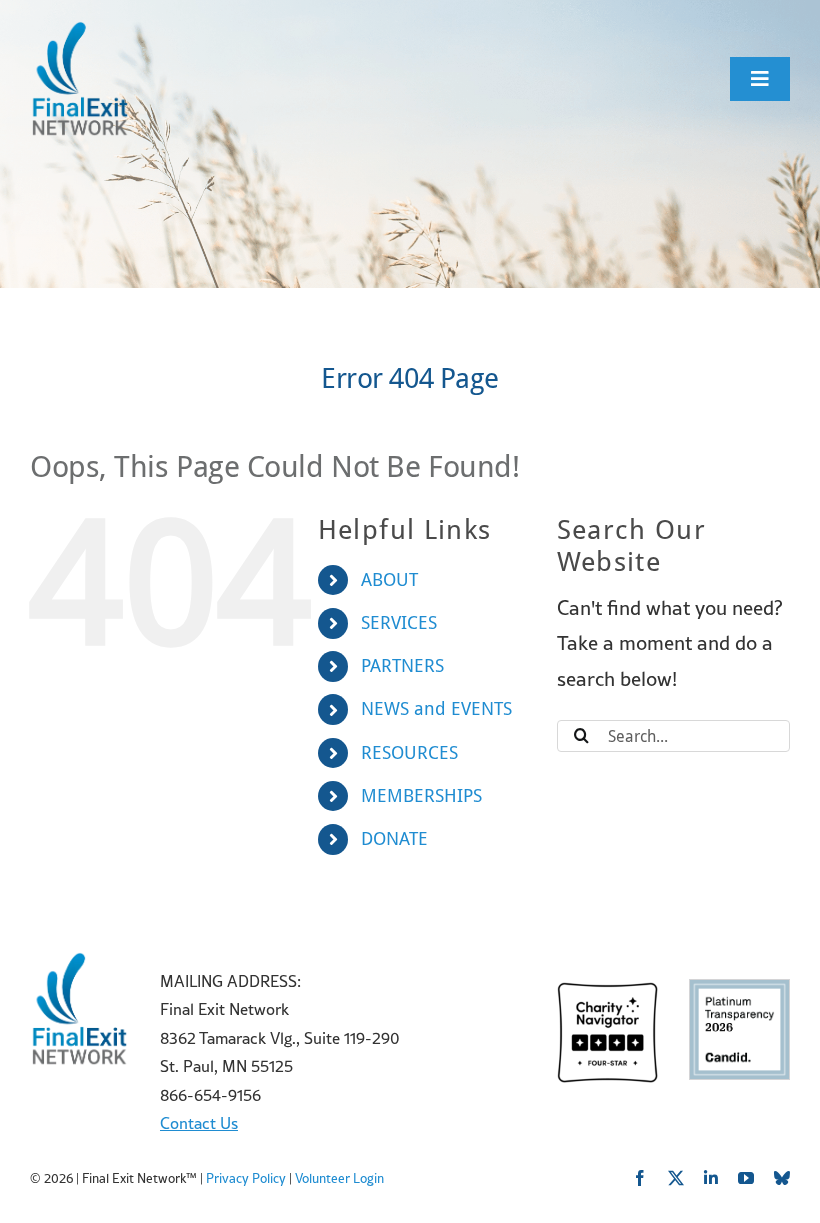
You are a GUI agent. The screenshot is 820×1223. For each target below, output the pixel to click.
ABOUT (389, 579)
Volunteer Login (339, 1178)
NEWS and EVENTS (436, 708)
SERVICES (399, 622)
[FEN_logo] (80, 30)
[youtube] (746, 1178)
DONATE (394, 838)
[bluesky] (782, 1178)
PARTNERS (402, 665)
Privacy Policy (246, 1178)
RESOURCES (409, 752)
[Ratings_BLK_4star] (607, 992)
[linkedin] (711, 1178)
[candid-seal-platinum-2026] (739, 990)
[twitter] (676, 1178)
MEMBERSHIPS (421, 795)
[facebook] (640, 1178)
